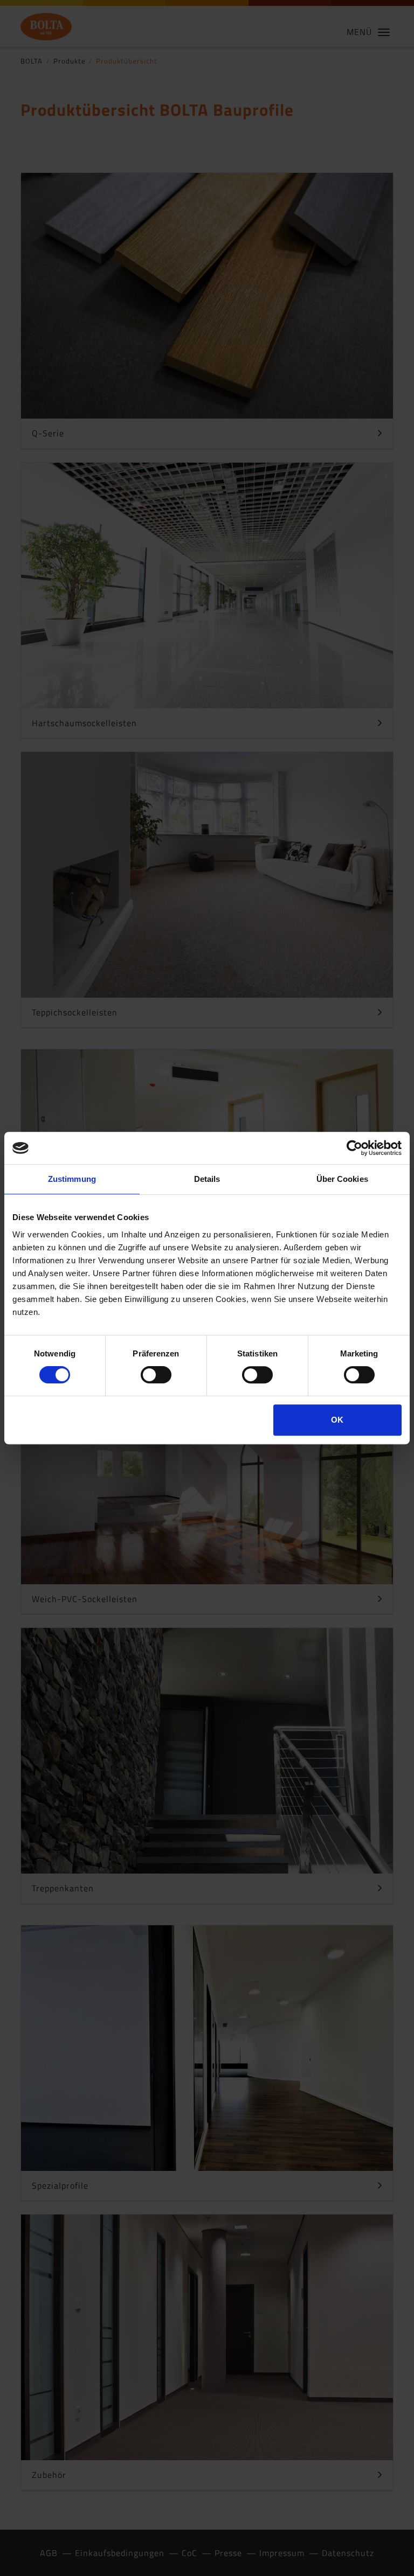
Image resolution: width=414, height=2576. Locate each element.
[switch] (156, 1375)
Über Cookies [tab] (342, 1179)
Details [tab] (207, 1179)
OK (337, 1420)
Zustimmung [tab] (72, 1179)
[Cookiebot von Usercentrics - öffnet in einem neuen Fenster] (354, 1148)
